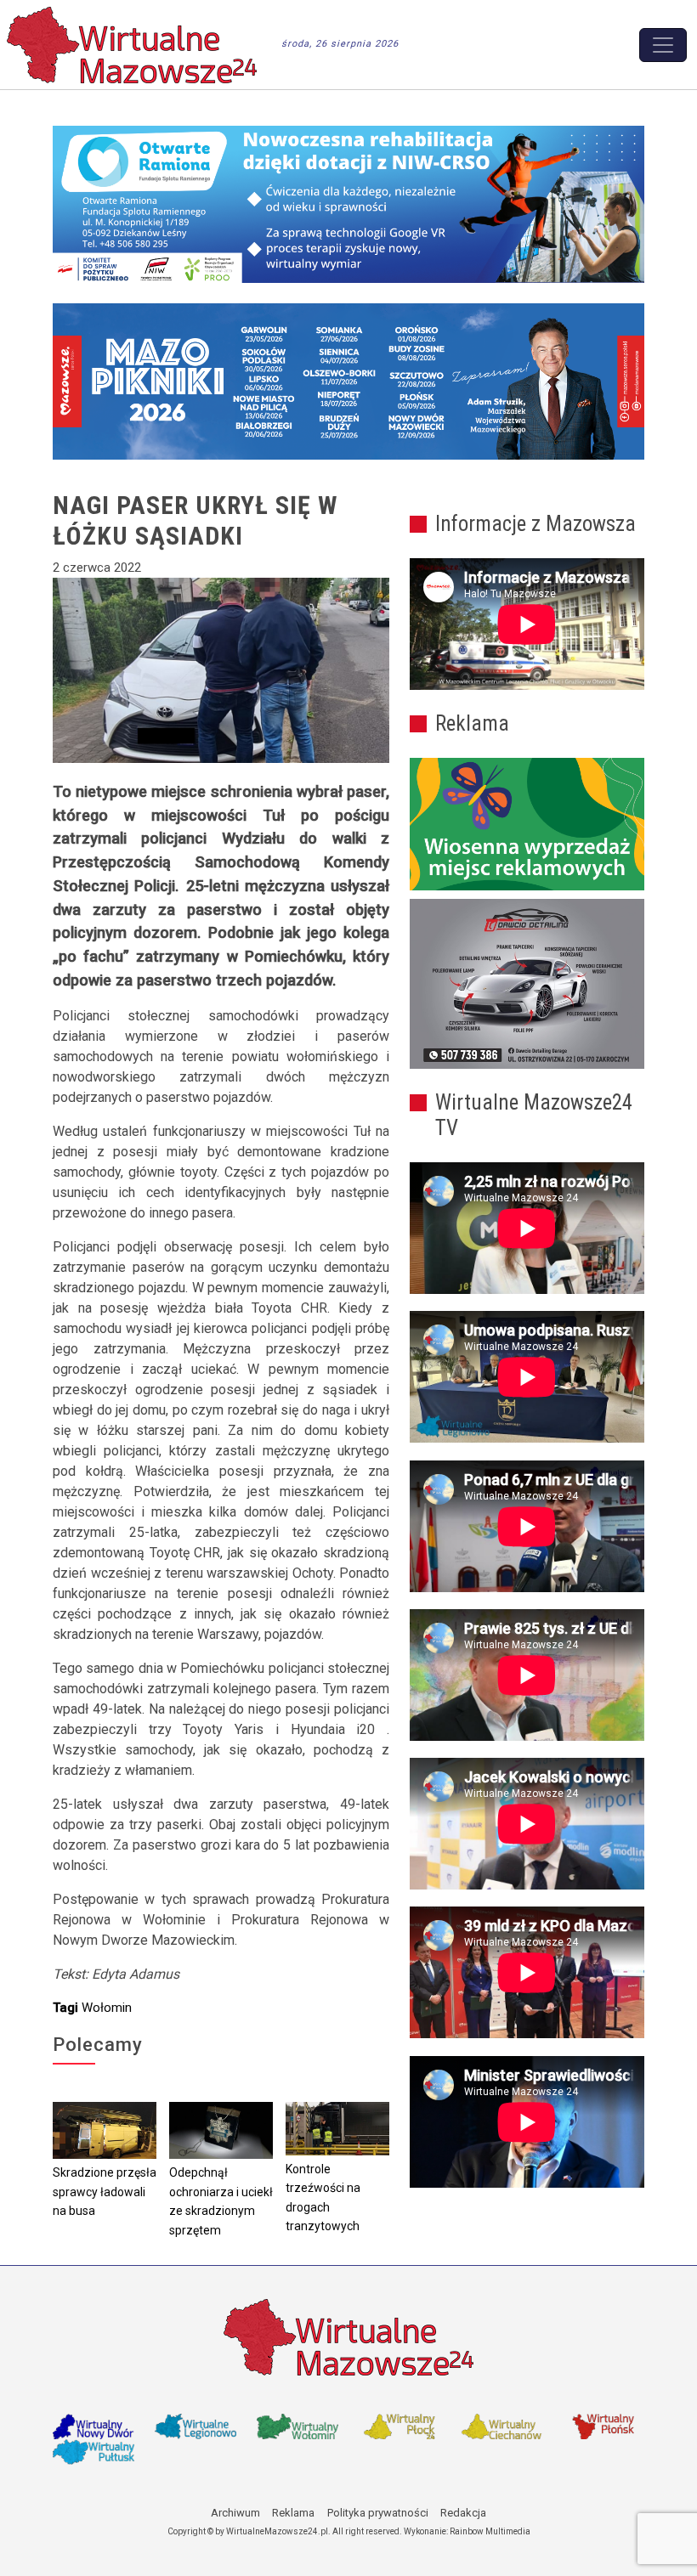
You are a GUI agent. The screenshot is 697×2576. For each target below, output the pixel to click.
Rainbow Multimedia (490, 2531)
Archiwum (235, 2513)
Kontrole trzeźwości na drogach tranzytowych (323, 2198)
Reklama (293, 2513)
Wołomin (107, 2008)
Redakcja (463, 2513)
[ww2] (527, 824)
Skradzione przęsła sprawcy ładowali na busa (105, 2192)
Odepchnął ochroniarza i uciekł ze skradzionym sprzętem (221, 2201)
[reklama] (527, 984)
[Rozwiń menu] (663, 45)
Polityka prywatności (378, 2513)
